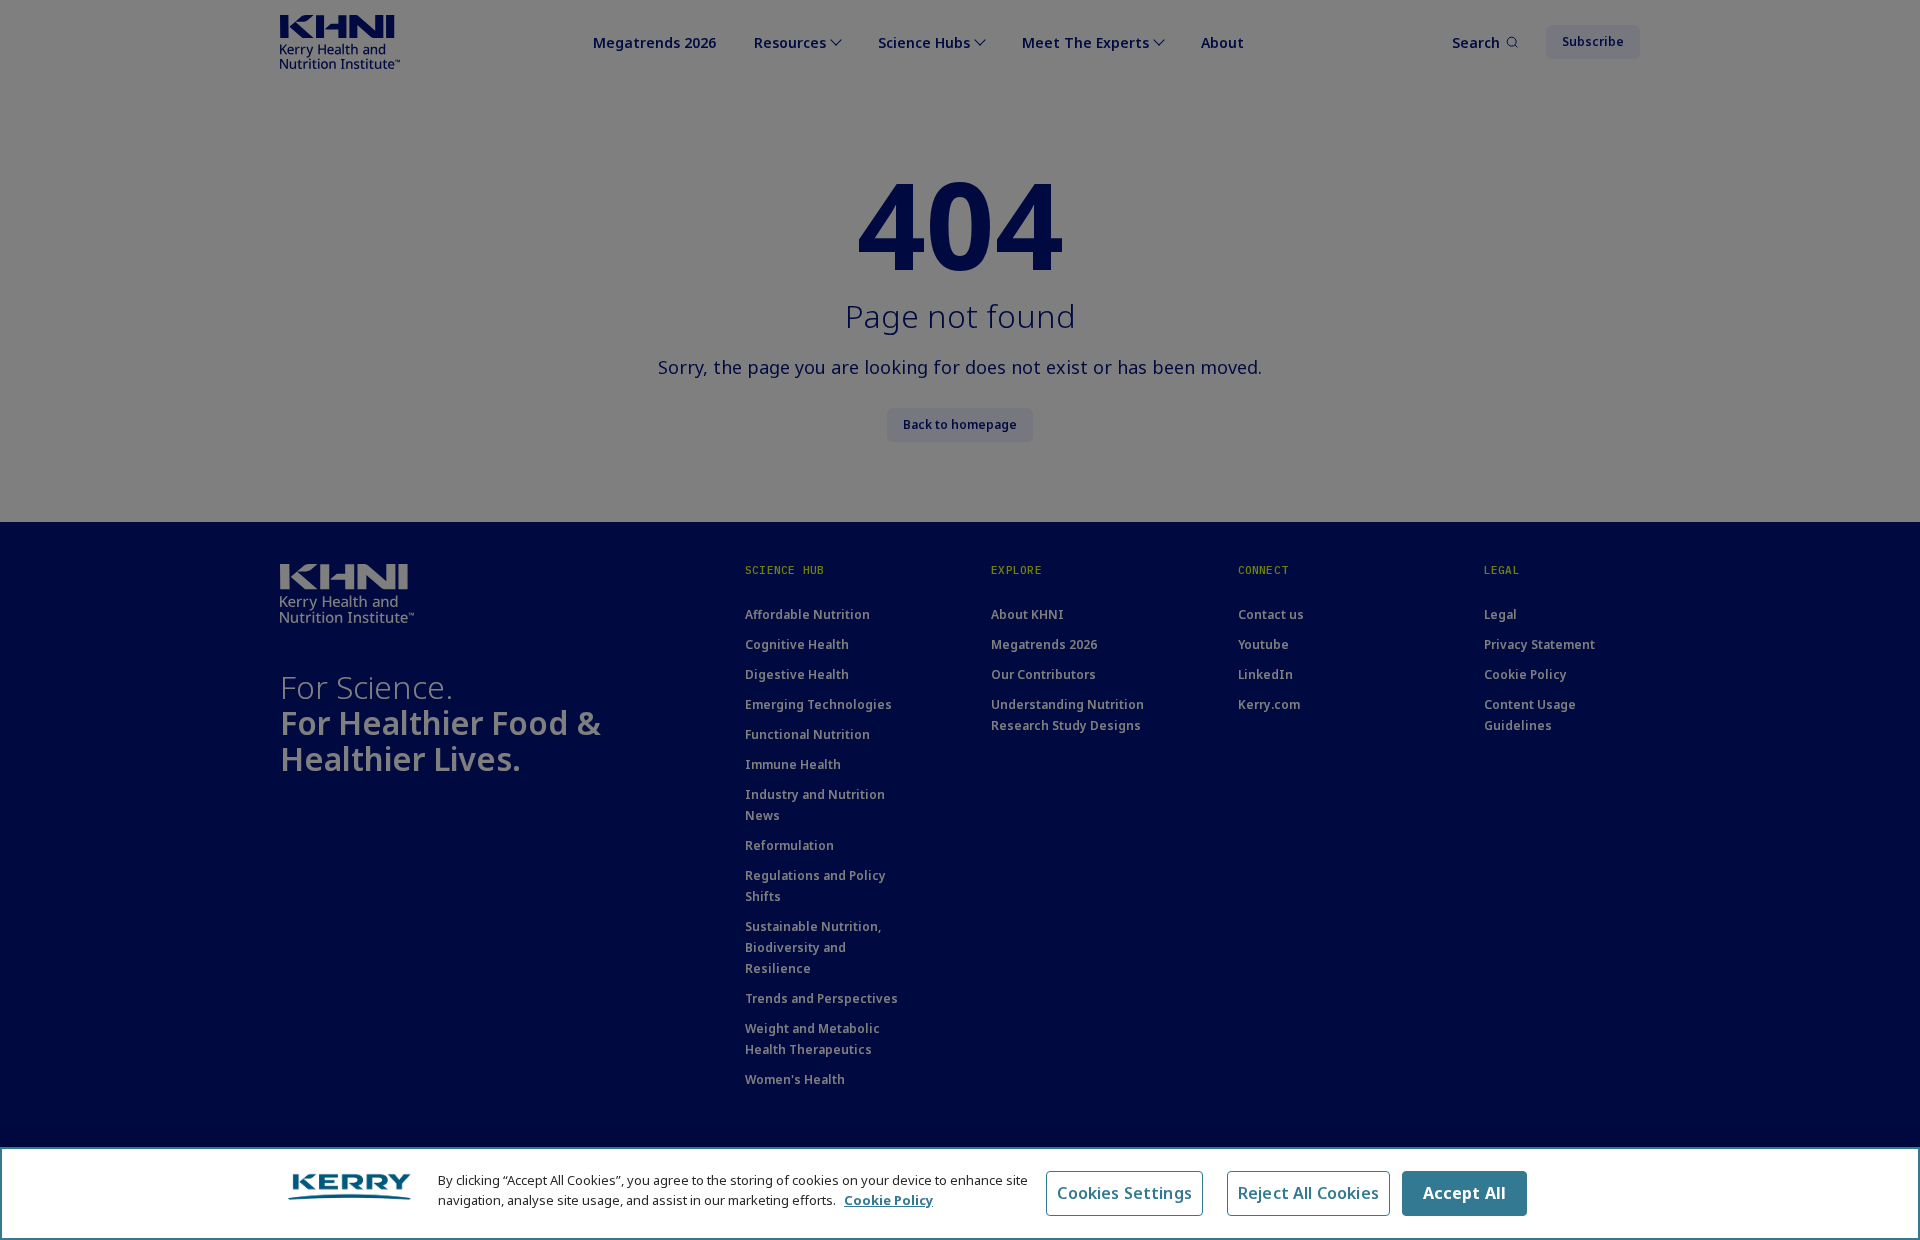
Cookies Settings (1124, 1193)
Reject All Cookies (1308, 1193)
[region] (960, 1193)
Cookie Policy (888, 1199)
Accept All (1465, 1193)
